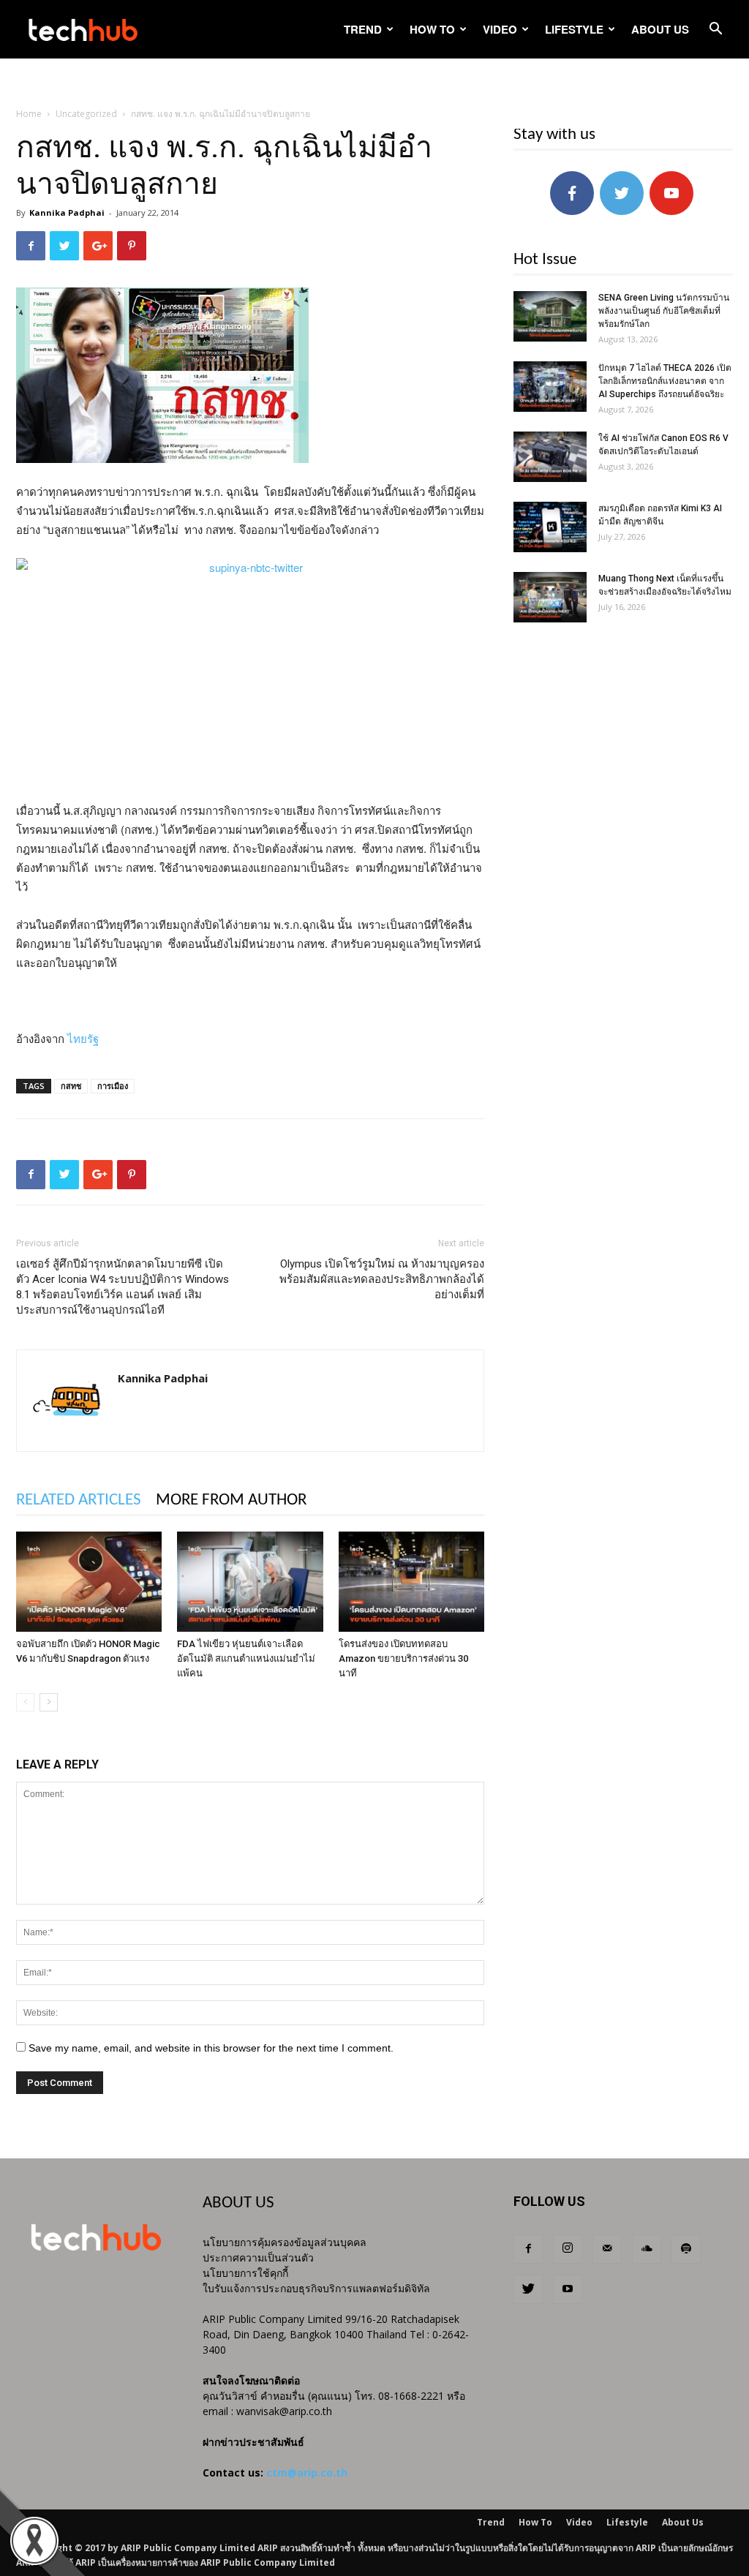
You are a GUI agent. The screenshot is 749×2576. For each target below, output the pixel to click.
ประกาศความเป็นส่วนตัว (258, 2257)
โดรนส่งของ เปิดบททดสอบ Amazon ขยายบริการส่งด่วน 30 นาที (403, 1658)
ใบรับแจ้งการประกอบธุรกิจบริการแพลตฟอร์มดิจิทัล (316, 2288)
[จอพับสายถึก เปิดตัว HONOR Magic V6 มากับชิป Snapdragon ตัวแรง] (89, 1582)
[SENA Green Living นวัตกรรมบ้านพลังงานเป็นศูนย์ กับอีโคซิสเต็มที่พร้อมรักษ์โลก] (550, 316)
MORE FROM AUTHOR (231, 1500)
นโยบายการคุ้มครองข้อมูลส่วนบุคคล (285, 2242)
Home (29, 114)
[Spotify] (686, 2249)
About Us (660, 29)
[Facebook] (528, 2249)
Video (500, 29)
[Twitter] (528, 2289)
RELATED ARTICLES (79, 1500)
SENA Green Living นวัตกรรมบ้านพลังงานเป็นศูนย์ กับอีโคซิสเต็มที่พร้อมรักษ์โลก (664, 311)
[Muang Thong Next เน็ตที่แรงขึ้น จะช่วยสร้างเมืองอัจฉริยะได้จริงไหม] (550, 597)
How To (432, 29)
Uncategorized (86, 114)
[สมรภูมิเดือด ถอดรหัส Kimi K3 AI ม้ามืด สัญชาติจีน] (550, 527)
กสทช (71, 1086)
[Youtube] (568, 2289)
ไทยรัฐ (83, 1038)
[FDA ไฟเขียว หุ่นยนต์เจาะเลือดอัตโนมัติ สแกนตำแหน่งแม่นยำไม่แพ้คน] (250, 1582)
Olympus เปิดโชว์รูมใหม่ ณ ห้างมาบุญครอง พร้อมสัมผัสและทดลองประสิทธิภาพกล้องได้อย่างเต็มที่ (382, 1279)
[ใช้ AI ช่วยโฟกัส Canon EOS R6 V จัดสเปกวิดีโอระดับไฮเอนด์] (550, 457)
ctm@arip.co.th (307, 2473)
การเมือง (113, 1086)
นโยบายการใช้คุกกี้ (245, 2273)
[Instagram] (568, 2249)
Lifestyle (574, 29)
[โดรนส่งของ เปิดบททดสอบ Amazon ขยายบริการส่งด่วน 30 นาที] (411, 1582)
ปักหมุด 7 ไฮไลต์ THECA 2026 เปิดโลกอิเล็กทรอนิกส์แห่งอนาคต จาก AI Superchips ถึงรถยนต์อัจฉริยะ (665, 381)
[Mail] (607, 2249)
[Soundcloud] (647, 2249)
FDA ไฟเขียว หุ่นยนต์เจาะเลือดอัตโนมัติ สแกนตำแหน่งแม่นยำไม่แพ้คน (246, 1658)
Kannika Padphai (67, 212)
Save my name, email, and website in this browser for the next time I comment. (211, 2048)
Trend (363, 29)
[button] (715, 30)
